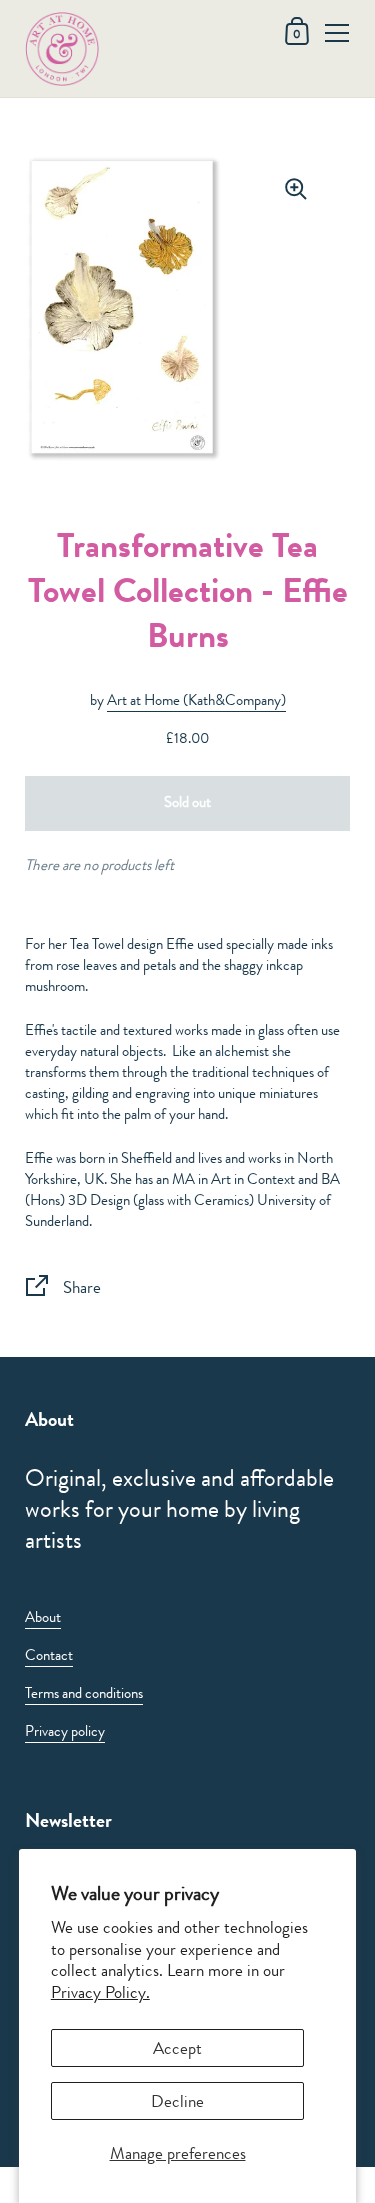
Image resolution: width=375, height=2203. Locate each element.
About (43, 1617)
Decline (177, 2101)
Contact (49, 1655)
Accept (177, 2048)
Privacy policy (65, 1731)
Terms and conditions (84, 1693)
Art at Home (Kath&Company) (196, 700)
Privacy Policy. (100, 1992)
